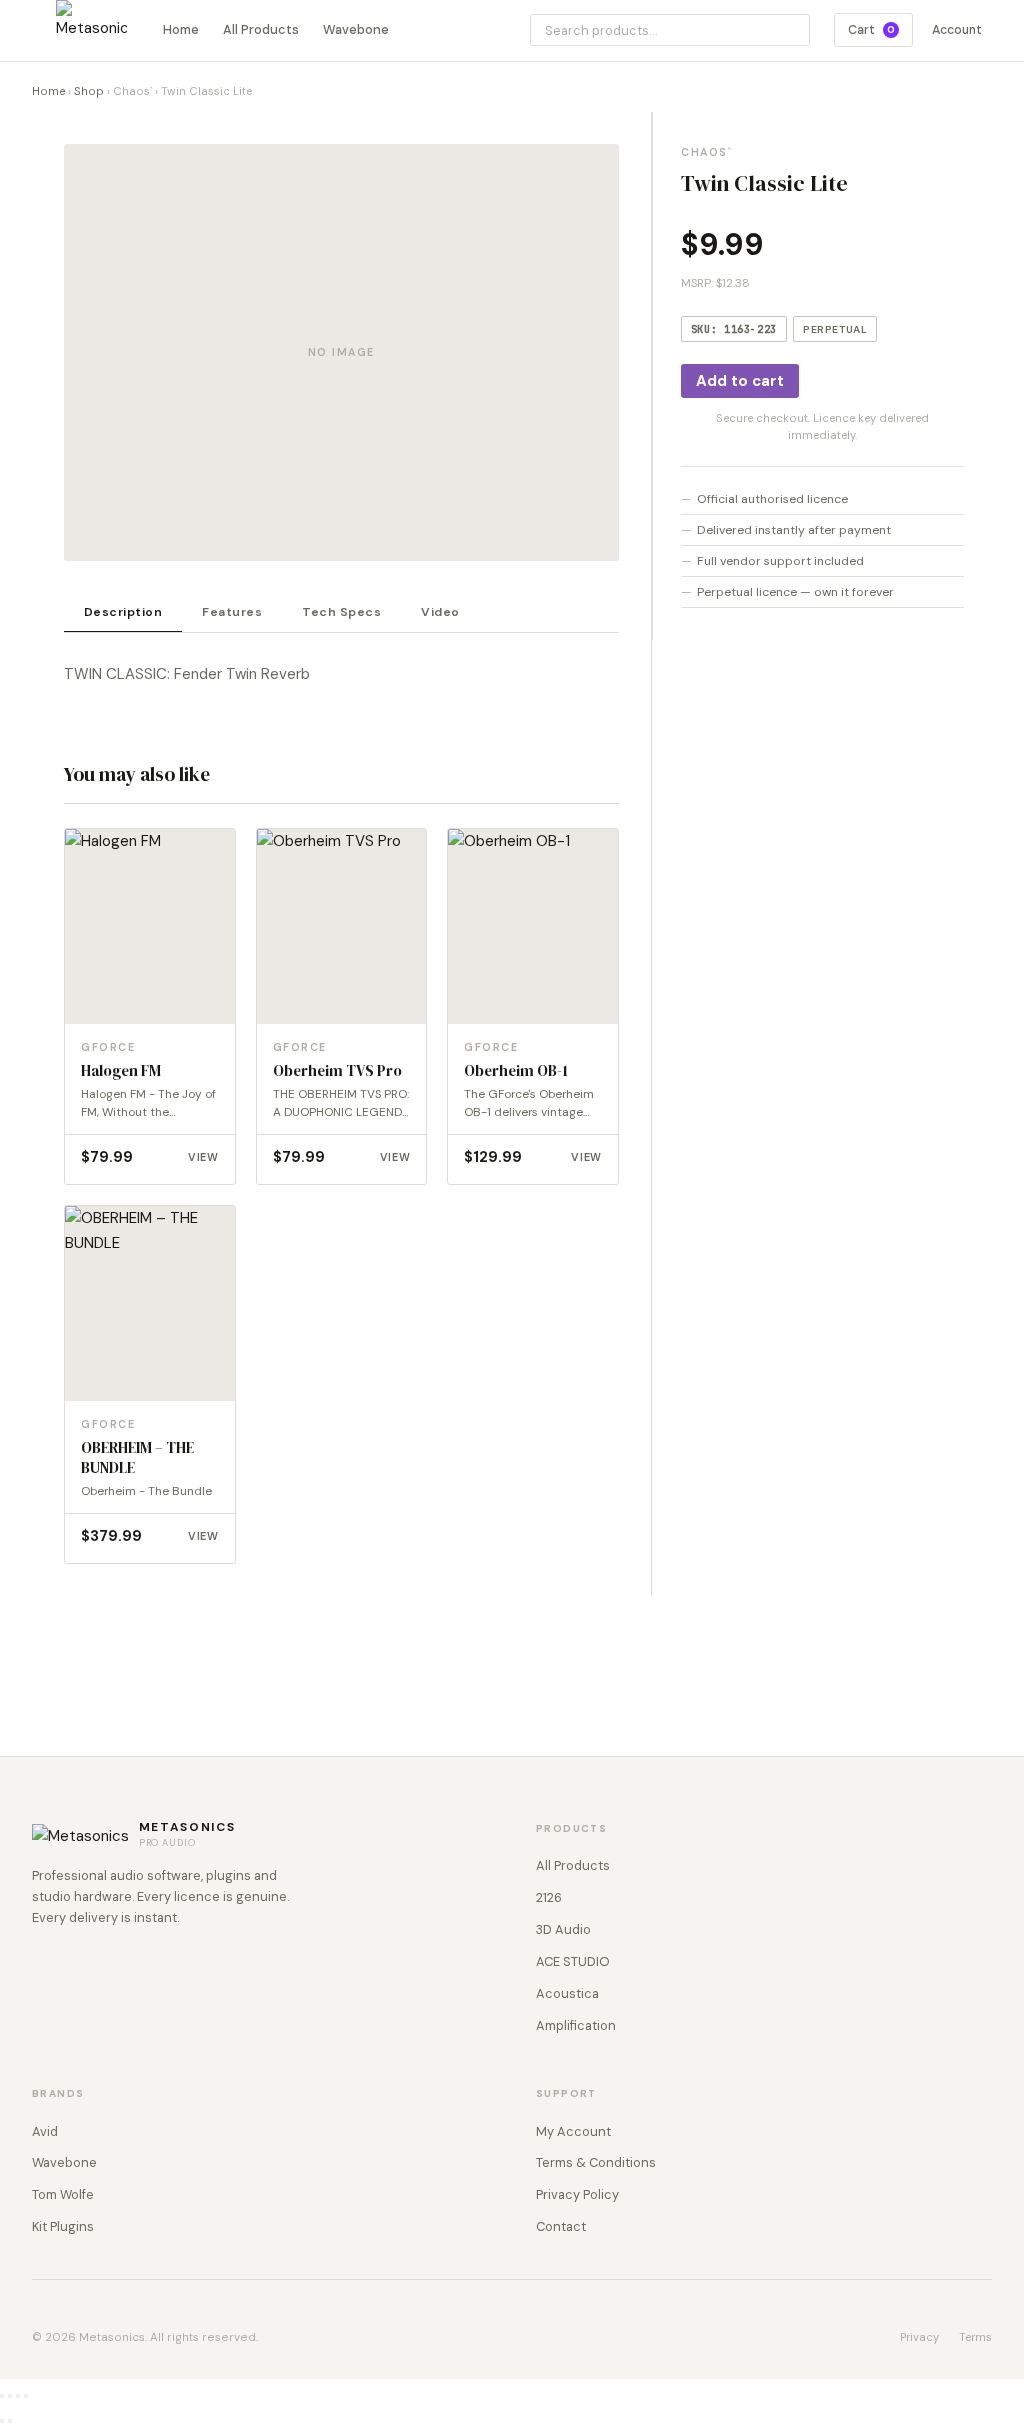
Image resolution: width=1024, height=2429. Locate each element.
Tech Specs (341, 612)
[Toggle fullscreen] (10, 2396)
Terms (975, 2337)
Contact (561, 2226)
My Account (573, 2131)
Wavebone (356, 29)
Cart (871, 30)
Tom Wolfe (63, 2194)
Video (440, 612)
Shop (89, 91)
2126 (549, 1897)
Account (957, 30)
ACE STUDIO (573, 1961)
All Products (261, 29)
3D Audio (563, 1929)
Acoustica (567, 1993)
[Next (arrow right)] (10, 2421)
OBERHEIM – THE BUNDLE (137, 1458)
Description (123, 612)
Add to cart (740, 381)
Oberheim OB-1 (516, 1071)
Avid (45, 2131)
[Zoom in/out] (2, 2396)
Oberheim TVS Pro (337, 1071)
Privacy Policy (577, 2194)
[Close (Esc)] (26, 2396)
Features (232, 612)
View (203, 1157)
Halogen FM (121, 1071)
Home (181, 29)
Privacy (919, 2337)
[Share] (18, 2396)
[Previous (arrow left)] (2, 2421)
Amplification (576, 2025)
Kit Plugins (63, 2226)
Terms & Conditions (596, 2162)
